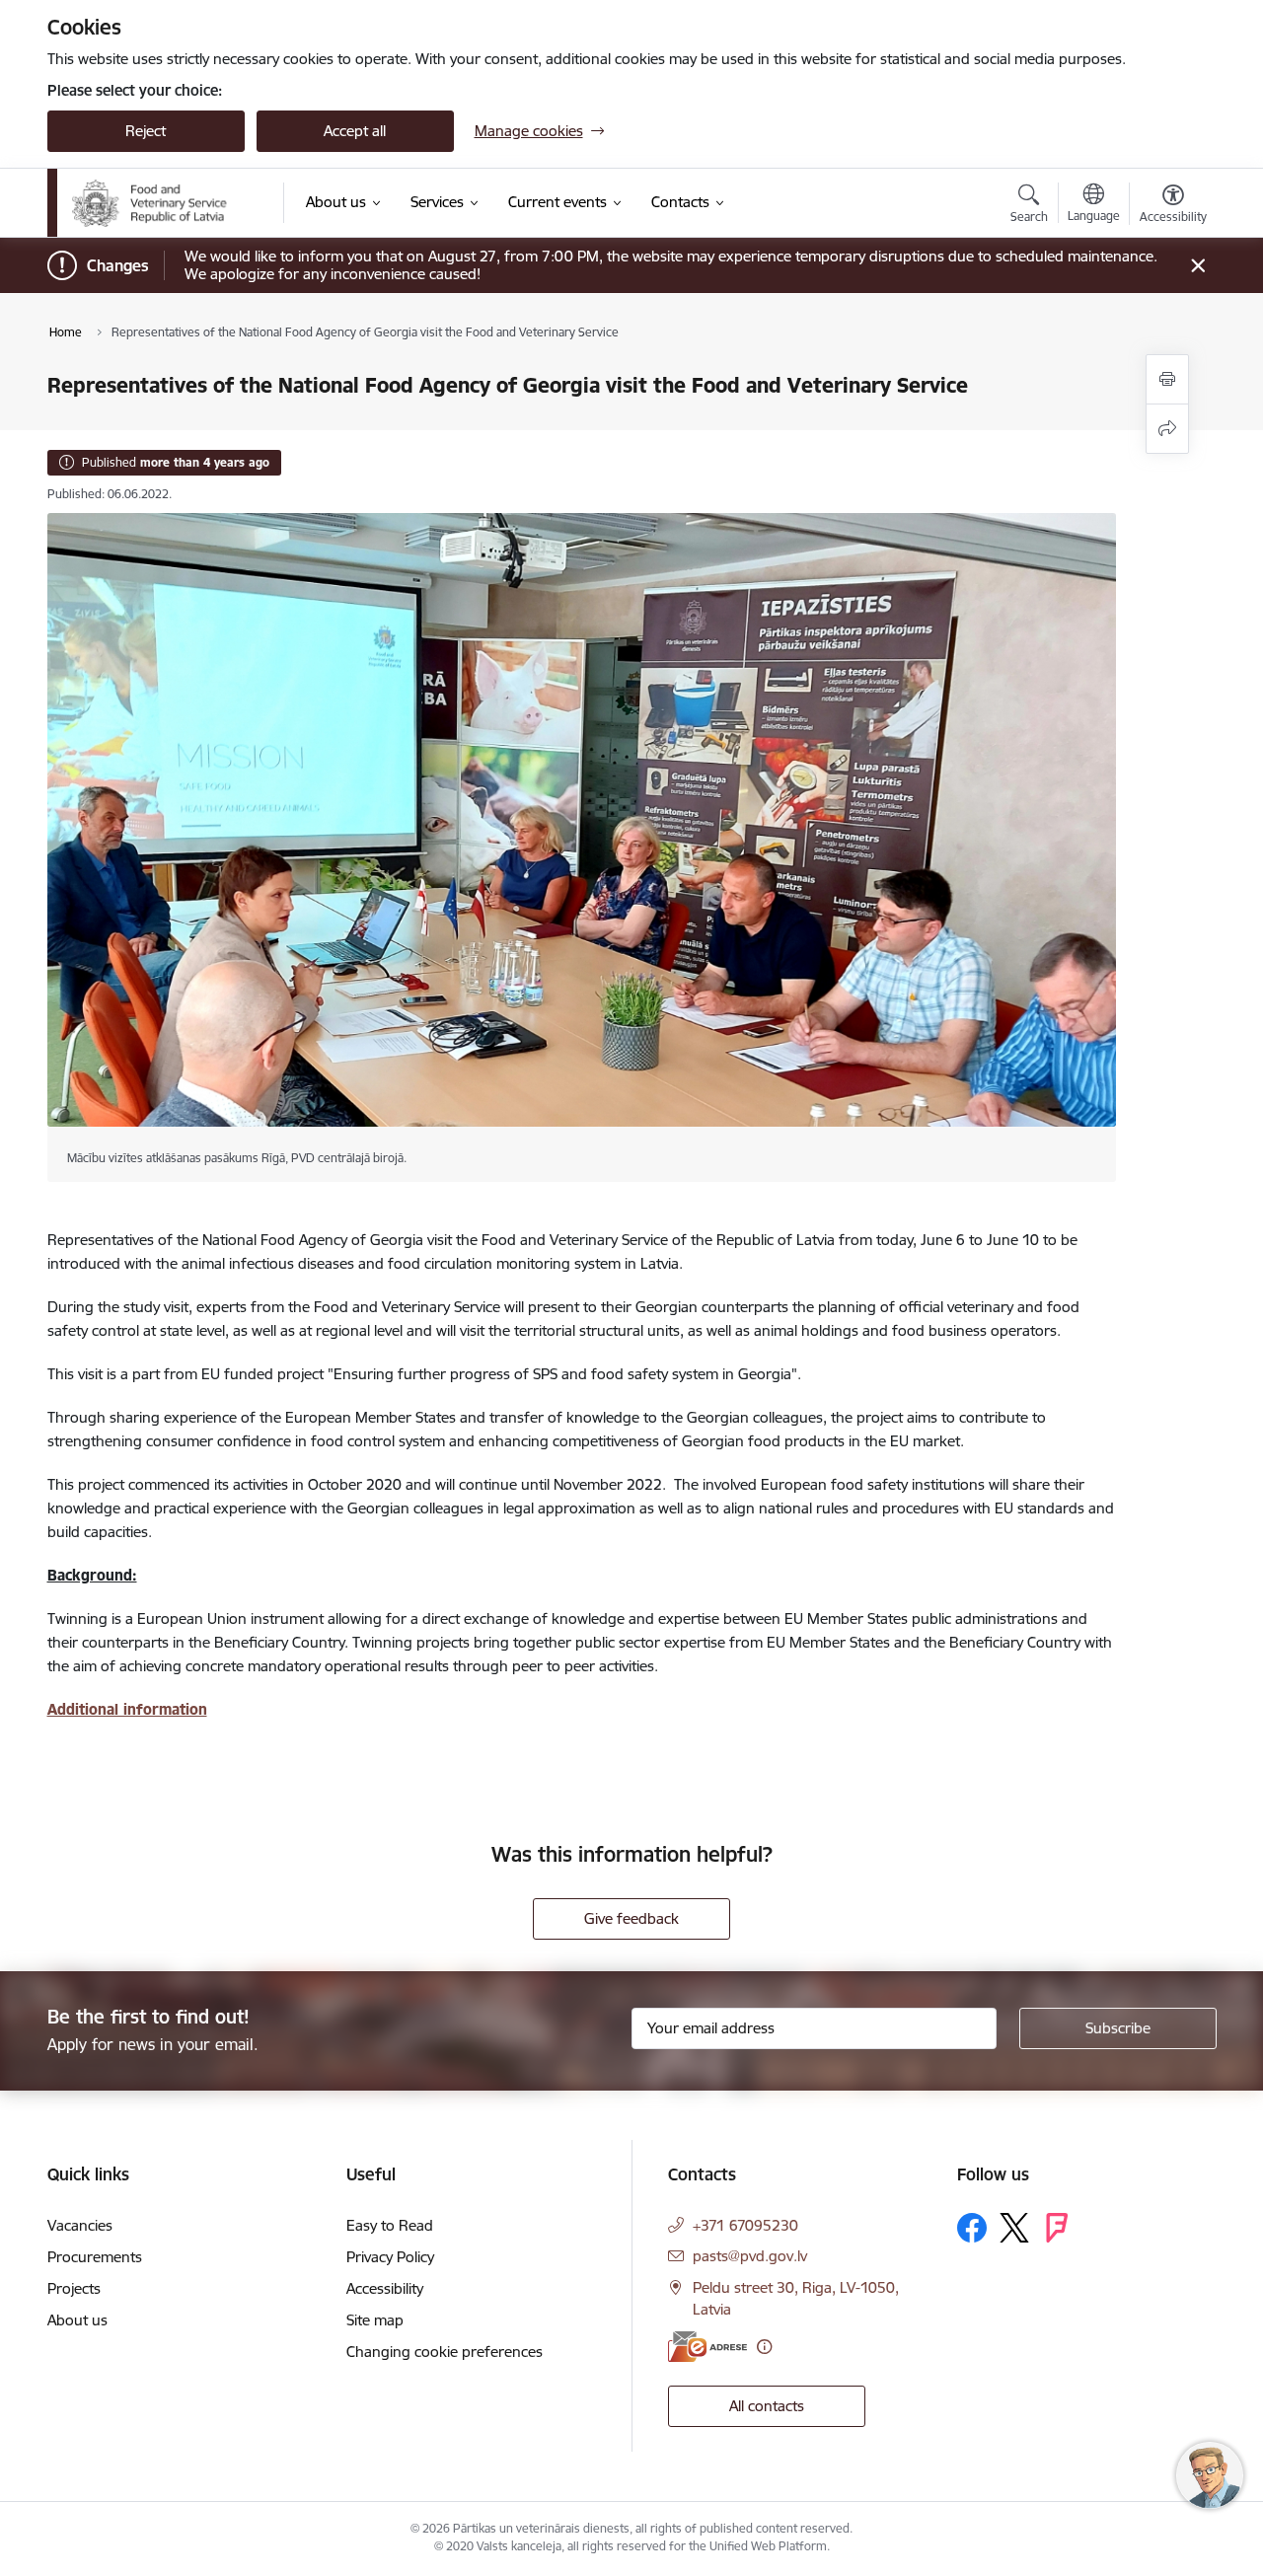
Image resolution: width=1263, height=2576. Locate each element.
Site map (375, 2320)
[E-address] (707, 2347)
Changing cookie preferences (445, 2352)
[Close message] (1197, 266)
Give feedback (631, 1918)
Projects (74, 2288)
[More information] (764, 2347)
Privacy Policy (390, 2257)
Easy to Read (390, 2225)
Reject (146, 131)
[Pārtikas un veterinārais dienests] (164, 203)
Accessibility (385, 2288)
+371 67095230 (745, 2225)
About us (77, 2320)
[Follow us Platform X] (1014, 2228)
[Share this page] (1167, 429)
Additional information (127, 1709)
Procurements (95, 2257)
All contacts (767, 2406)
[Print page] (1167, 379)
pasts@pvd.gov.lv (750, 2256)
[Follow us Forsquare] (1057, 2228)
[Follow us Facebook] (972, 2228)
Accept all (355, 131)
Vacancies (80, 2225)
